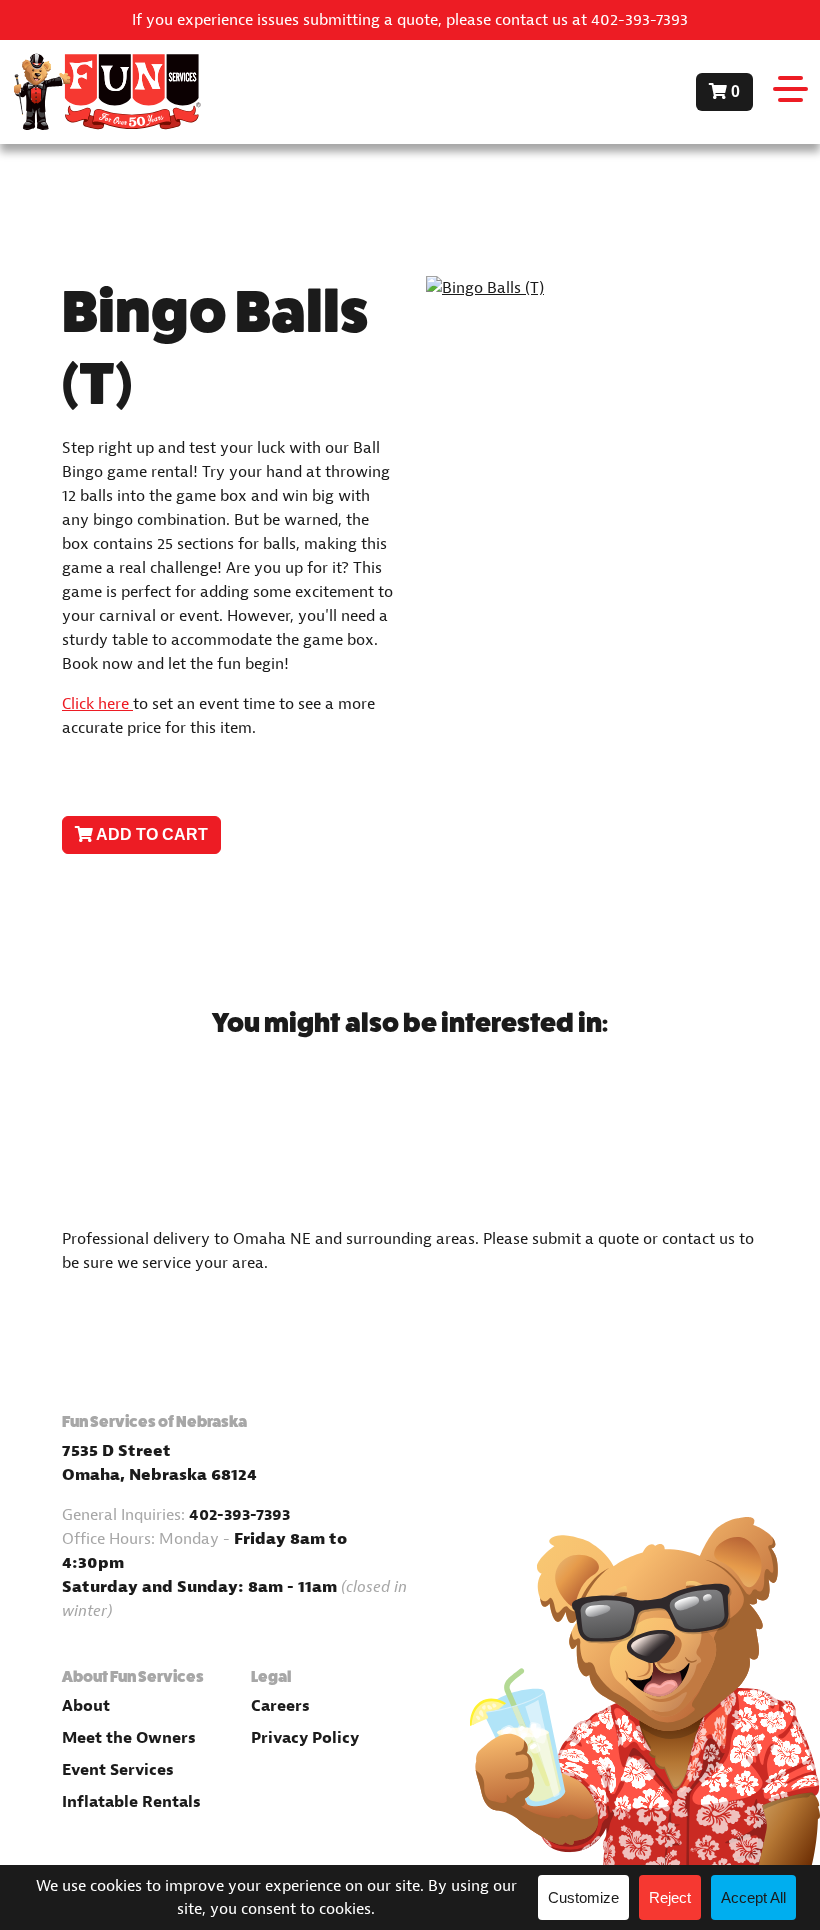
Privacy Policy (305, 1738)
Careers (280, 1706)
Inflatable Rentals (131, 1802)
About (86, 1706)
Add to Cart (150, 834)
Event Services (118, 1770)
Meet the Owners (129, 1738)
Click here (97, 704)
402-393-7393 (239, 1515)
